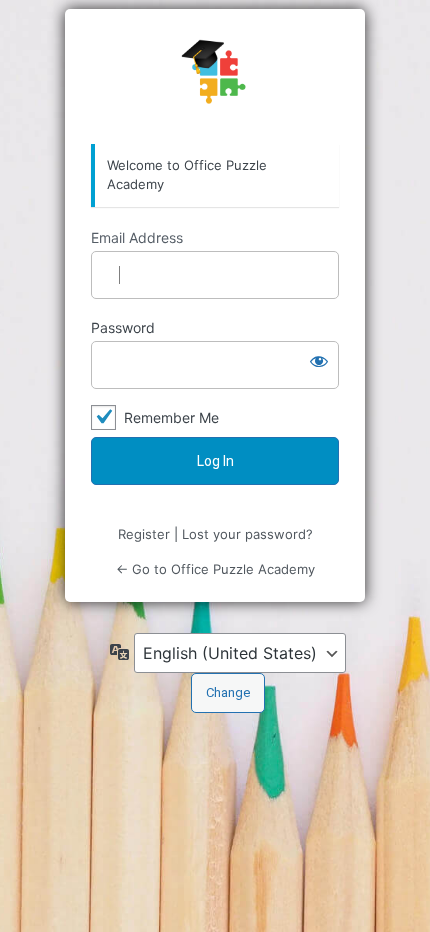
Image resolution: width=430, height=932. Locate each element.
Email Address (137, 237)
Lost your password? (247, 534)
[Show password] (319, 361)
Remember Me (171, 417)
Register (144, 534)
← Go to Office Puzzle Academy (215, 569)
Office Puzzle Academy (215, 77)
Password (123, 327)
